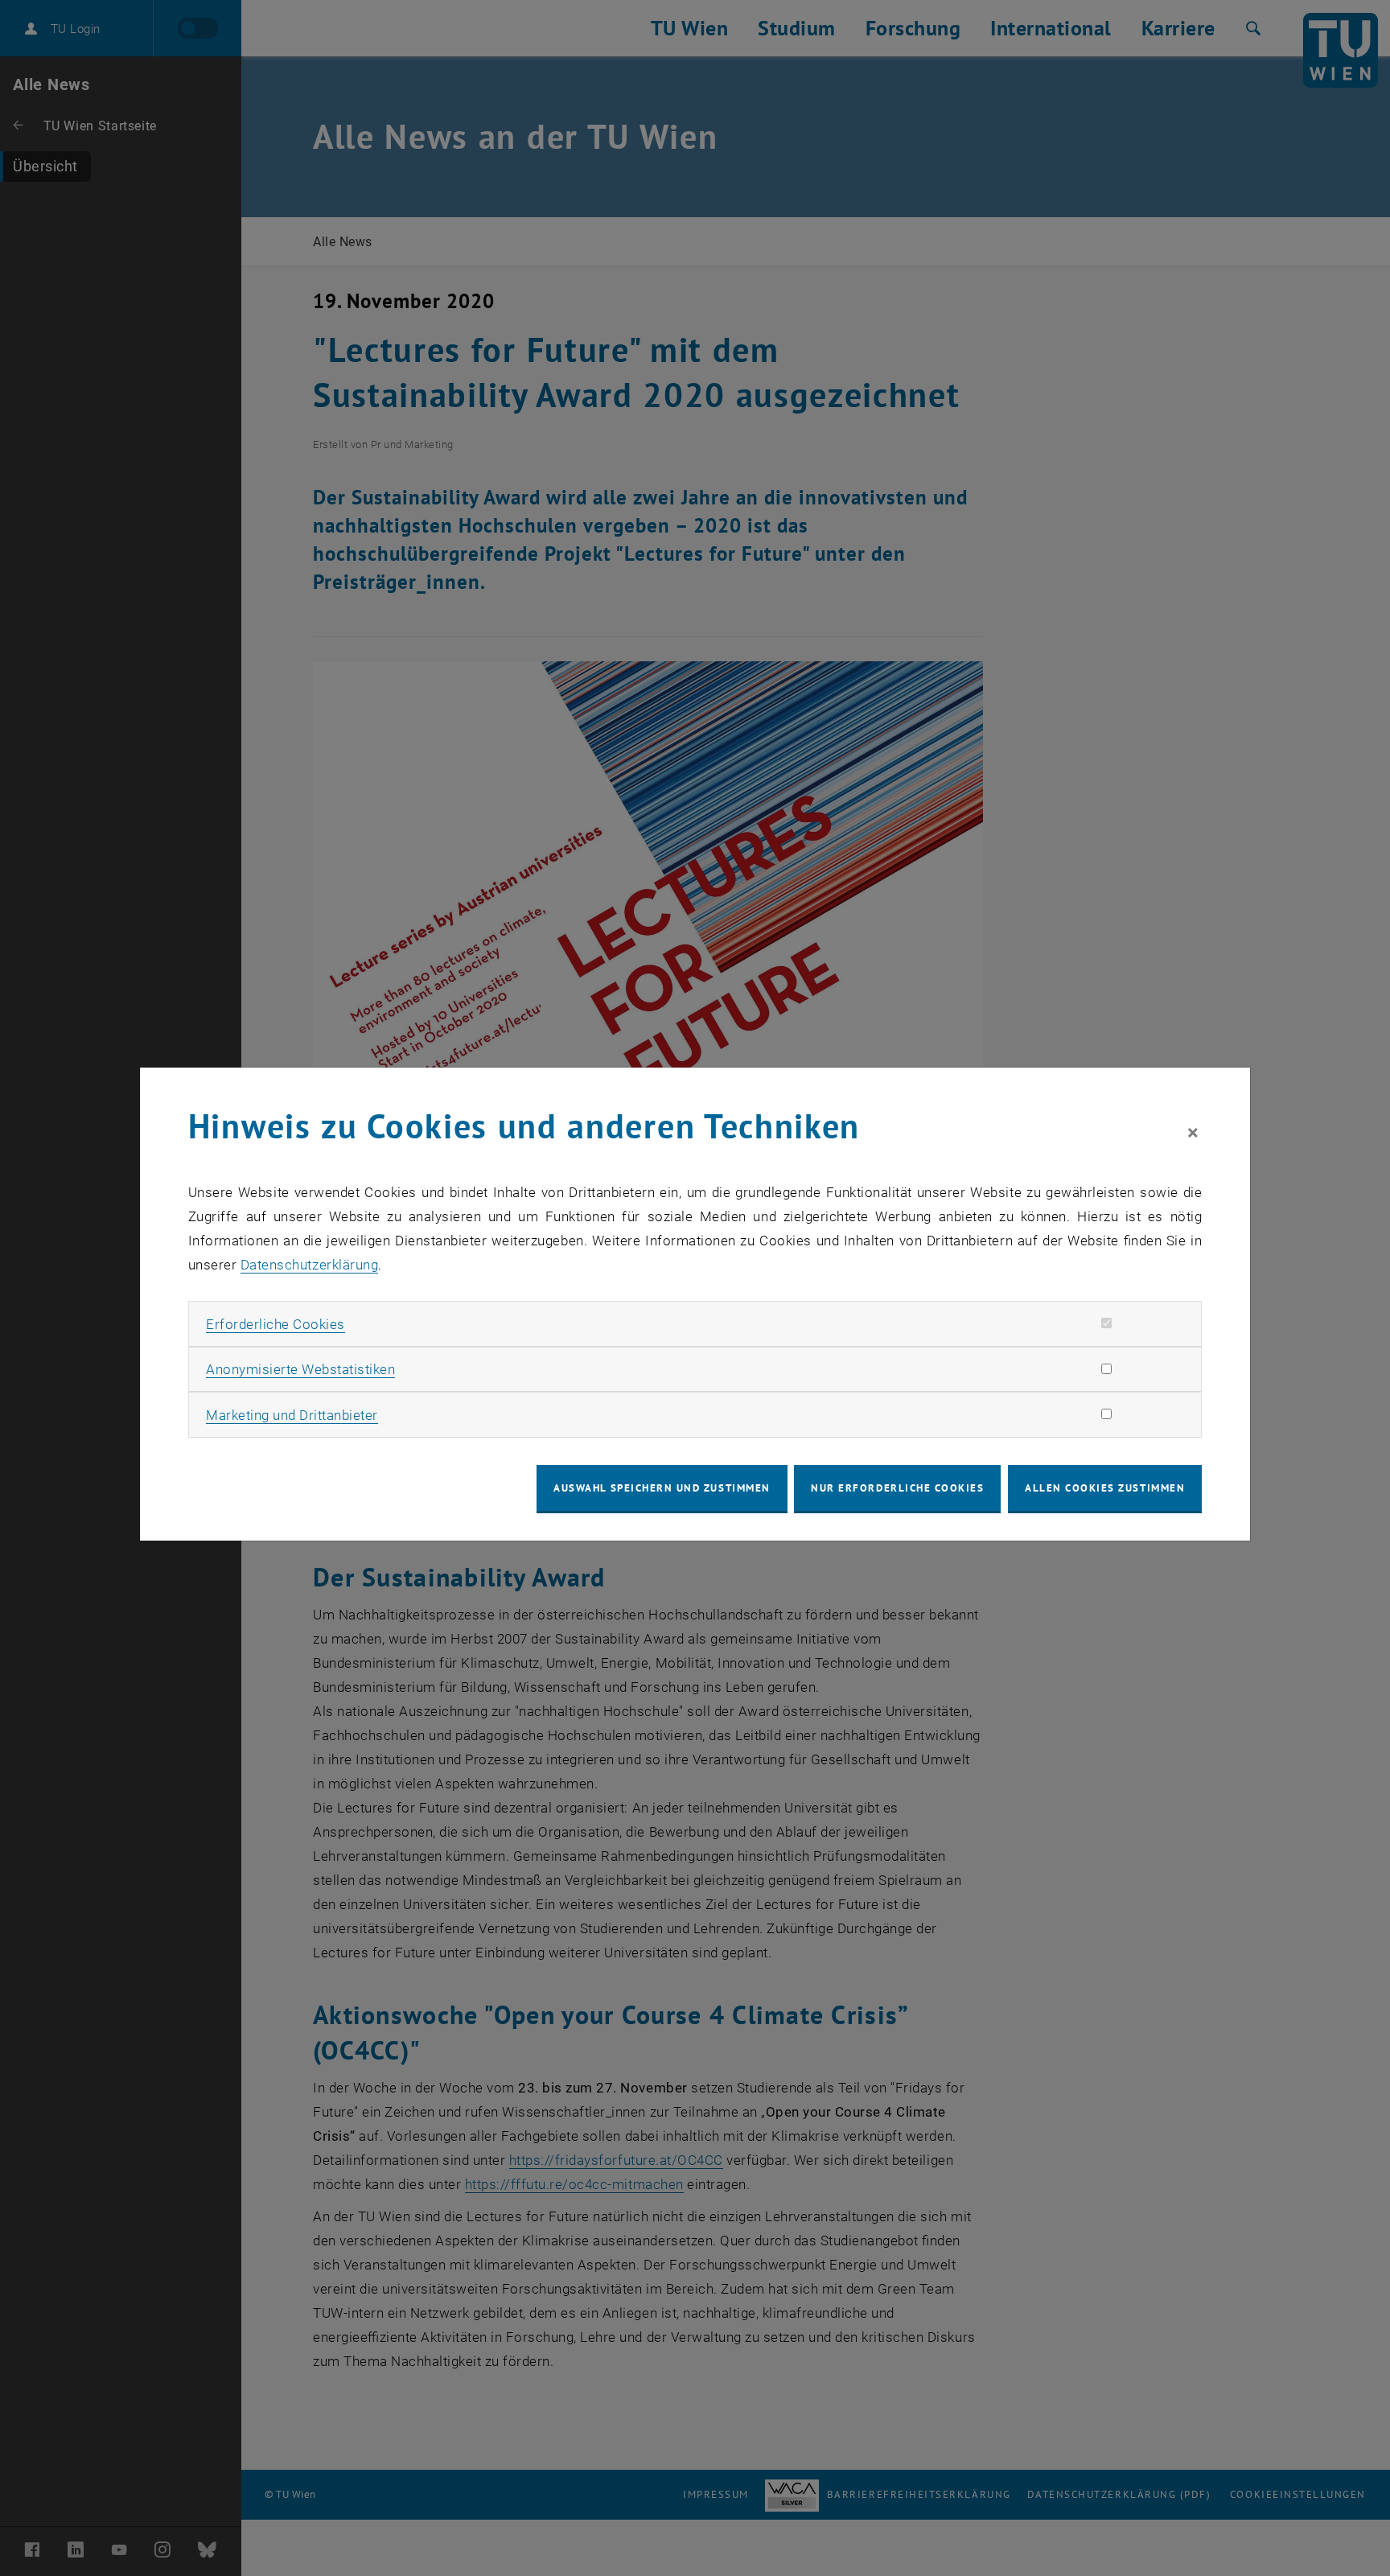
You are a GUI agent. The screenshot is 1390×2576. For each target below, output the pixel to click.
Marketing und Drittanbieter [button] (292, 1415)
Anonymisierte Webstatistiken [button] (300, 1369)
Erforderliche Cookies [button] (276, 1324)
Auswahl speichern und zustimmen (662, 1488)
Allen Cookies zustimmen (1105, 1488)
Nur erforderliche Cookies (897, 1488)
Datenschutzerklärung (309, 1265)
